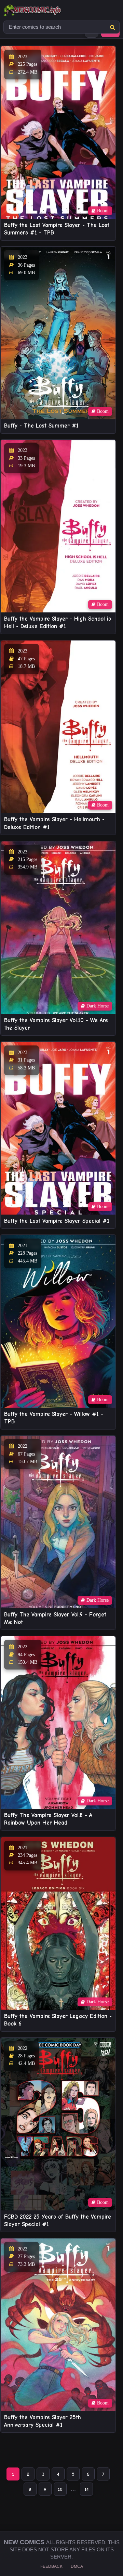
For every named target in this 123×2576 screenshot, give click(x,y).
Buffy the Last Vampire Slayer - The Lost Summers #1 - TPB (57, 229)
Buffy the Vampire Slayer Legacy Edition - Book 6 (58, 2020)
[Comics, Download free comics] (44, 10)
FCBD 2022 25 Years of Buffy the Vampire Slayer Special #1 (58, 2220)
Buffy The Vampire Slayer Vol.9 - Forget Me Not (55, 1618)
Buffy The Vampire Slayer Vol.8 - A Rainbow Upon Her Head (48, 1819)
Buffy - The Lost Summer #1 (41, 426)
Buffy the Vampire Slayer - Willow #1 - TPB (54, 1418)
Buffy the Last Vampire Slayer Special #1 (57, 1221)
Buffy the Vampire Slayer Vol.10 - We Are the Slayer (56, 1024)
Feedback (51, 2566)
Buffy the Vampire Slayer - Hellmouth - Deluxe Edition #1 (54, 823)
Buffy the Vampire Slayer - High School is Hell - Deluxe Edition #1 (58, 623)
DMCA (77, 2566)
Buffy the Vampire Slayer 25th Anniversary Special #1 (43, 2421)
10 (60, 2489)
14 (86, 2489)
